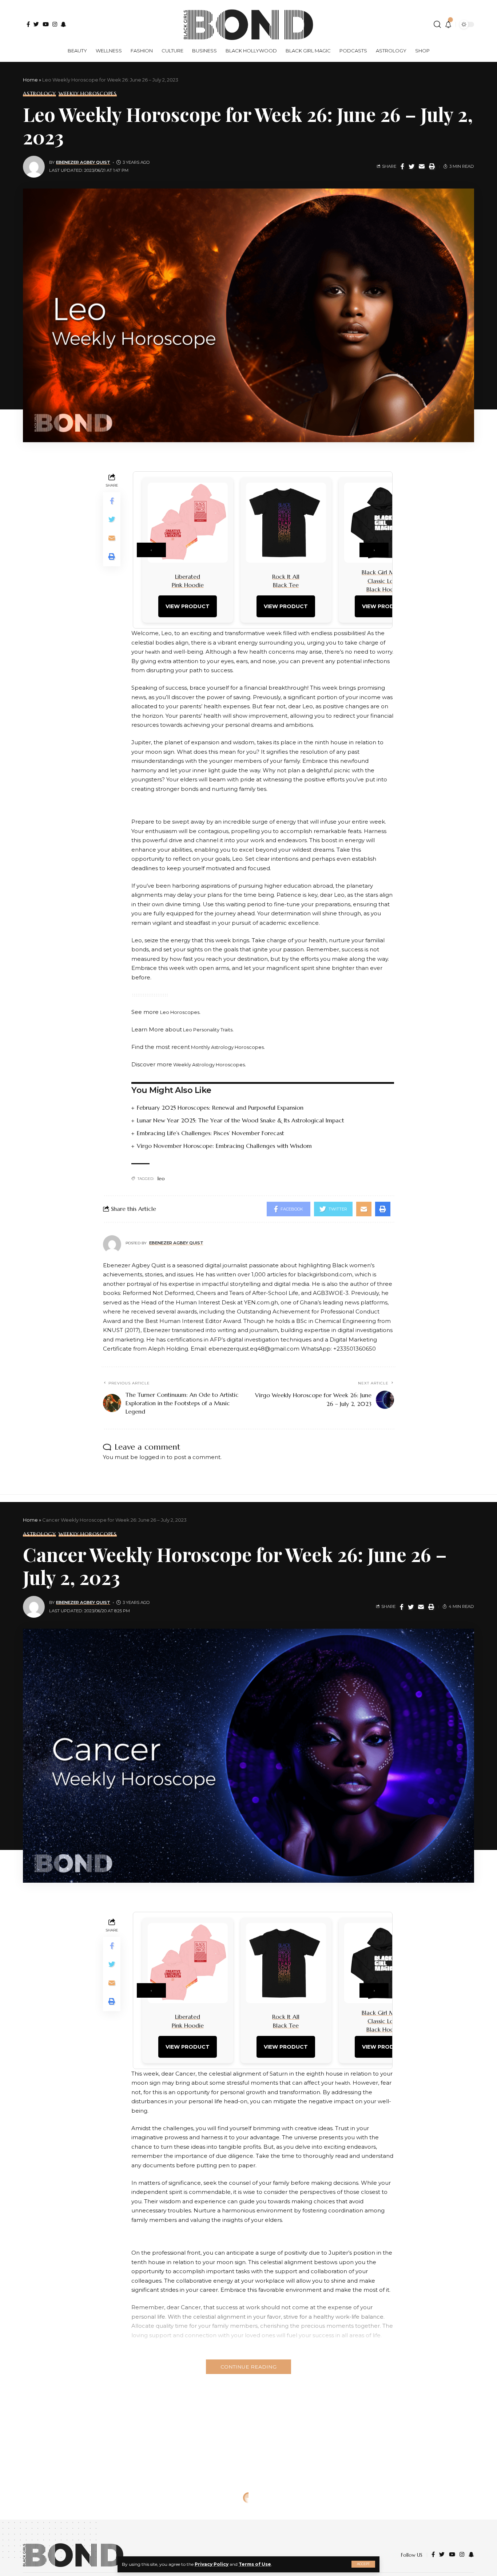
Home (30, 80)
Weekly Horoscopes (88, 94)
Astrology (39, 94)
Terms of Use (255, 2564)
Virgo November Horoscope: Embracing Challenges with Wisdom (224, 1146)
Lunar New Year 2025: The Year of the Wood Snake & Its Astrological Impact (240, 1120)
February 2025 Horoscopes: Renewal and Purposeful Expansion (220, 1107)
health (153, 652)
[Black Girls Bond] (73, 2555)
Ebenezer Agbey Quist (83, 162)
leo (161, 1178)
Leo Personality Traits (207, 1030)
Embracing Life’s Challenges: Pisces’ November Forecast (210, 1133)
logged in (152, 1457)
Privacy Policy (212, 2564)
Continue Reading (249, 2367)
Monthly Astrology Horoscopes (227, 1047)
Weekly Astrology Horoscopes (208, 1065)
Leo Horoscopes (180, 1012)
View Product (188, 606)
